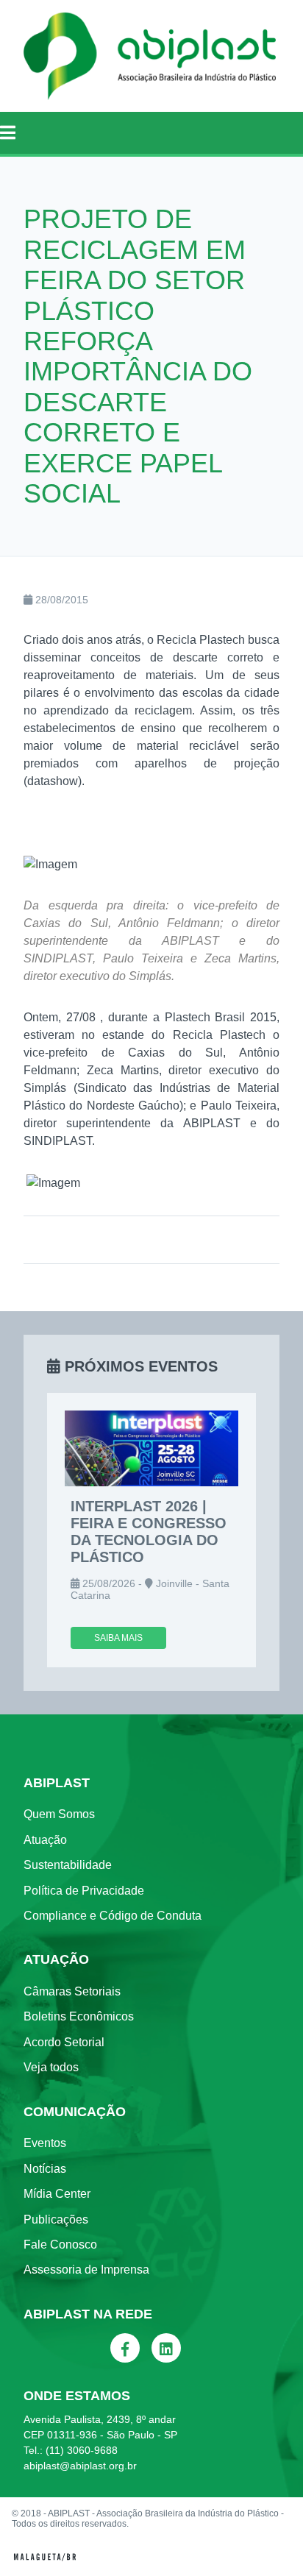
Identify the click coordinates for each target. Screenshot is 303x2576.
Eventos (45, 2143)
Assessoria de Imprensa (86, 2270)
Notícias (45, 2169)
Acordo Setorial (64, 2042)
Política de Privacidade (84, 1891)
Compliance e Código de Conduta (113, 1916)
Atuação (45, 1840)
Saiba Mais (118, 1638)
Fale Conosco (60, 2245)
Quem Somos (59, 1814)
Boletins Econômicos (79, 2016)
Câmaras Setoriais (72, 1991)
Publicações (56, 2220)
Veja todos (51, 2067)
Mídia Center (57, 2194)
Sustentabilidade (68, 1865)
